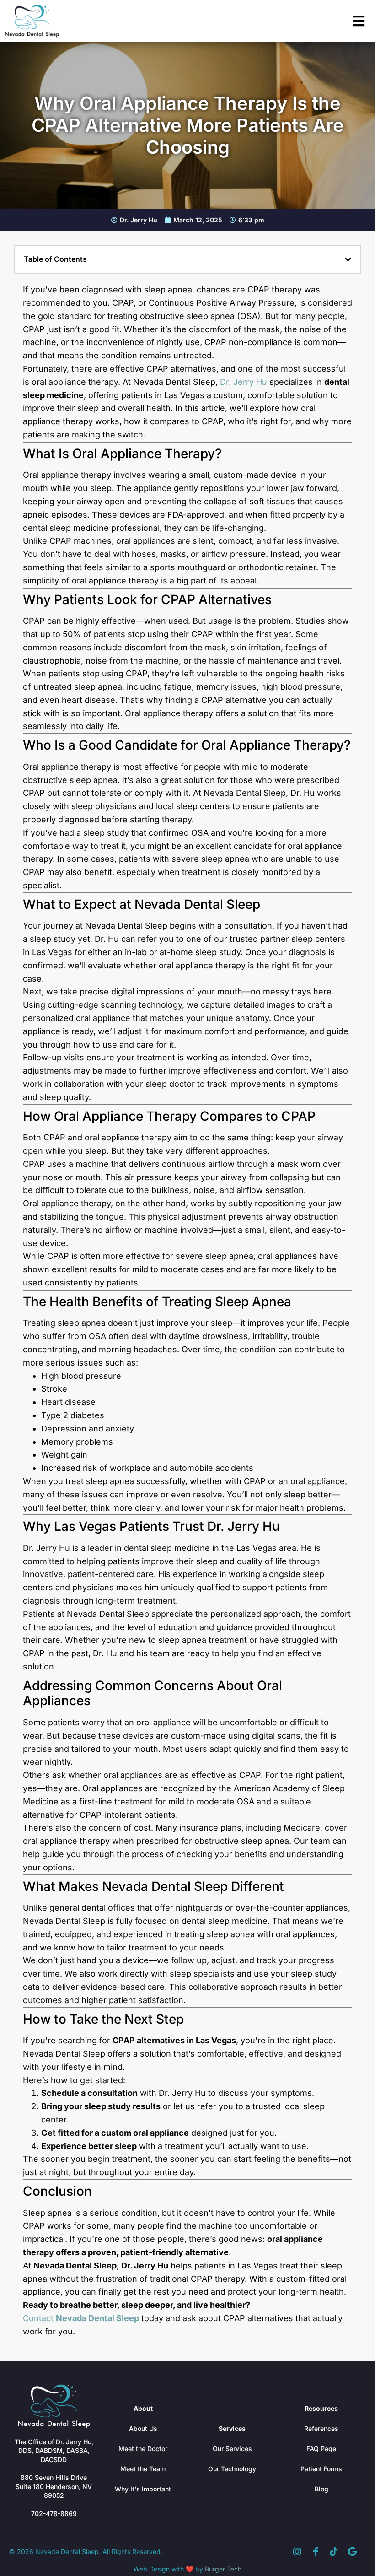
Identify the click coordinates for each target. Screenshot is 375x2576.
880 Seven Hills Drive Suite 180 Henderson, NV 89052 (54, 2486)
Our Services (232, 2449)
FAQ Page (321, 2449)
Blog (321, 2489)
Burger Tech (223, 2569)
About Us (143, 2428)
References (321, 2428)
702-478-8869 (54, 2514)
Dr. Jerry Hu (244, 382)
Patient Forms (321, 2469)
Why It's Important (143, 2489)
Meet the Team (143, 2469)
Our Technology (232, 2469)
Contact (81, 2318)
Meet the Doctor (143, 2449)
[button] (348, 259)
